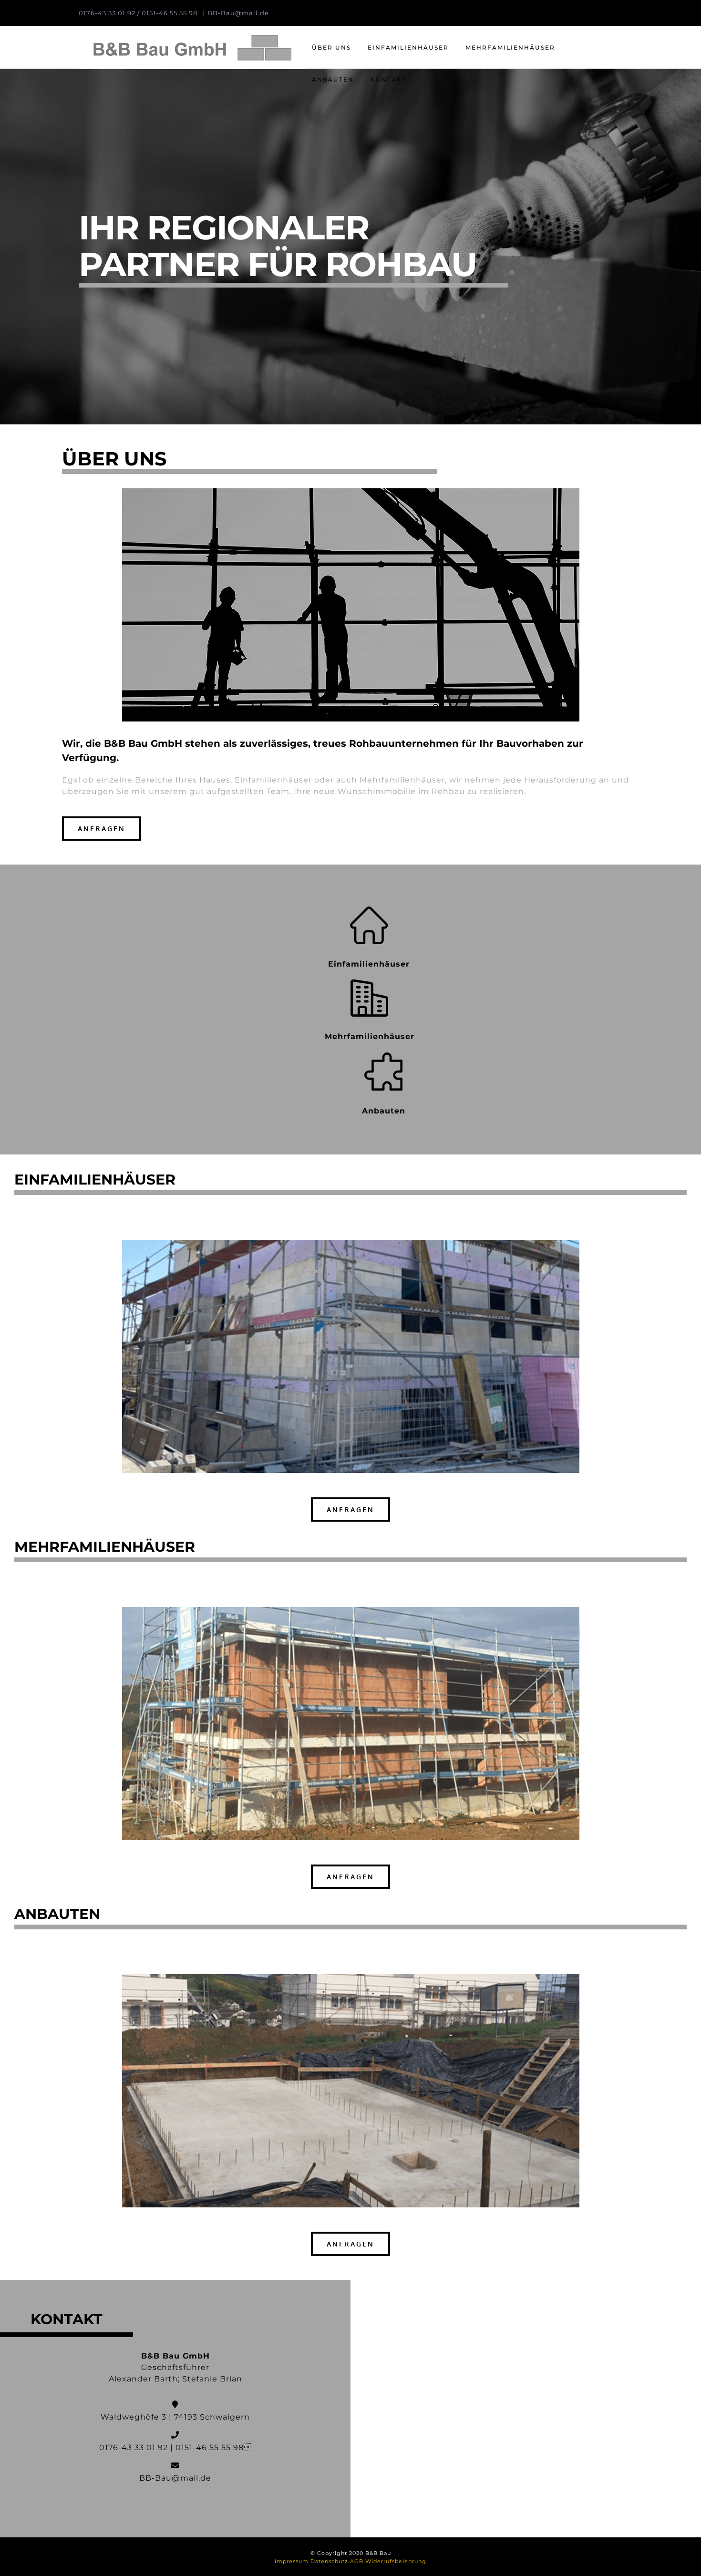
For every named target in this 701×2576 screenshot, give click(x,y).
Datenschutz (329, 2561)
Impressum (292, 2561)
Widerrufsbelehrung (396, 2561)
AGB (357, 2561)
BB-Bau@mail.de (238, 13)
